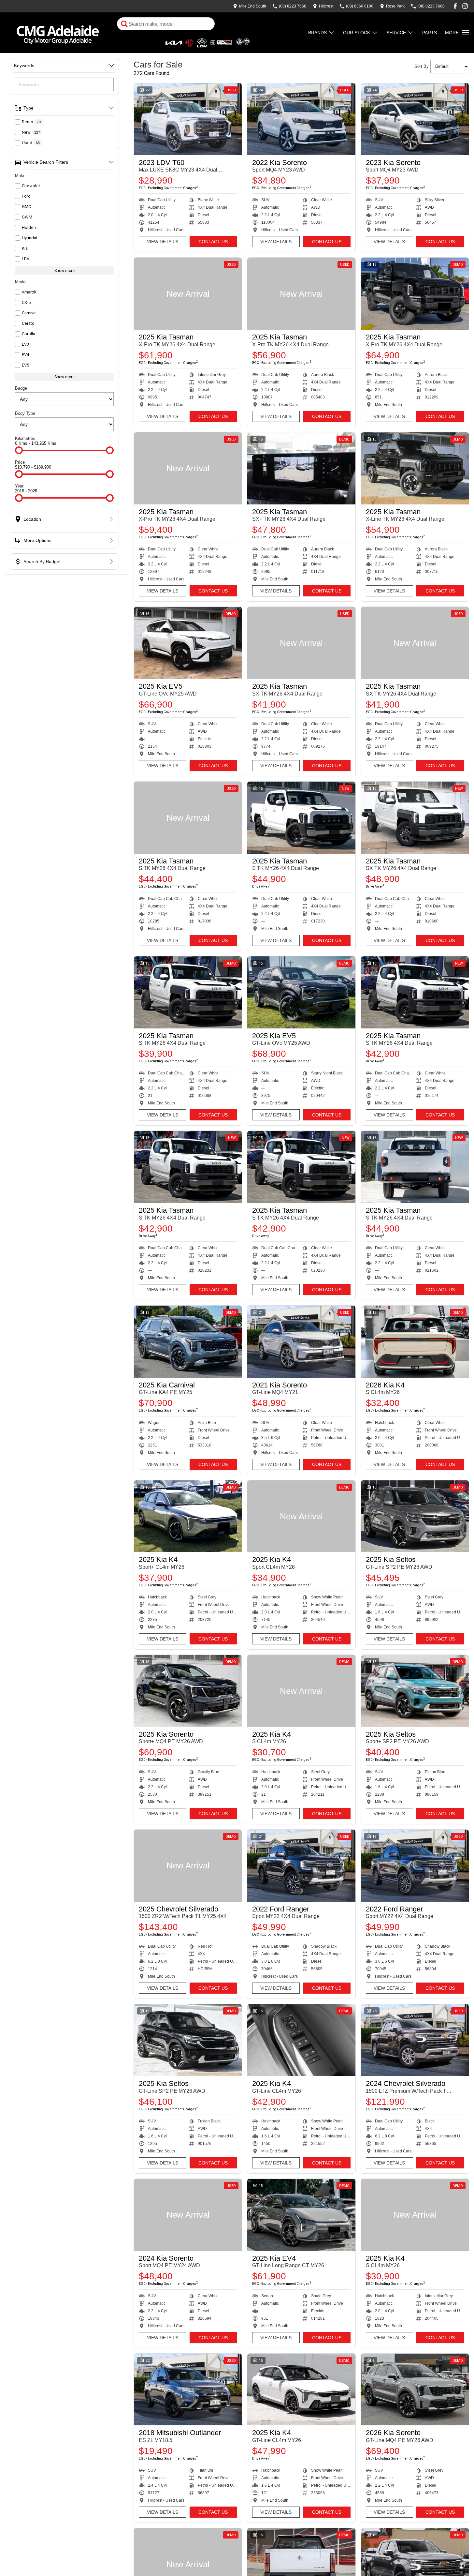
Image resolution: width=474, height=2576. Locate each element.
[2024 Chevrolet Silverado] (415, 2040)
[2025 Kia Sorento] (188, 1691)
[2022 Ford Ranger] (301, 1866)
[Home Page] (58, 33)
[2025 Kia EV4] (301, 2215)
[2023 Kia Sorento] (415, 119)
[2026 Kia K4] (415, 1342)
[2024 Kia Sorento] (188, 2215)
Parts (430, 33)
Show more (65, 270)
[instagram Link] (465, 6)
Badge (21, 388)
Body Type (25, 413)
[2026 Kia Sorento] (415, 2390)
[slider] (19, 450)
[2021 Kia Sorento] (301, 1342)
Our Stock (357, 33)
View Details (163, 242)
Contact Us (213, 242)
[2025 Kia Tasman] (188, 294)
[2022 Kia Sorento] (301, 119)
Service (396, 33)
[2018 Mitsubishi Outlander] (188, 2390)
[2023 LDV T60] (188, 119)
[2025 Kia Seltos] (415, 1516)
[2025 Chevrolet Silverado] (188, 1866)
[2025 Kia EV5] (188, 643)
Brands (317, 33)
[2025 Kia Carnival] (188, 1342)
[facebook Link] (455, 6)
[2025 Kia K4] (188, 1516)
